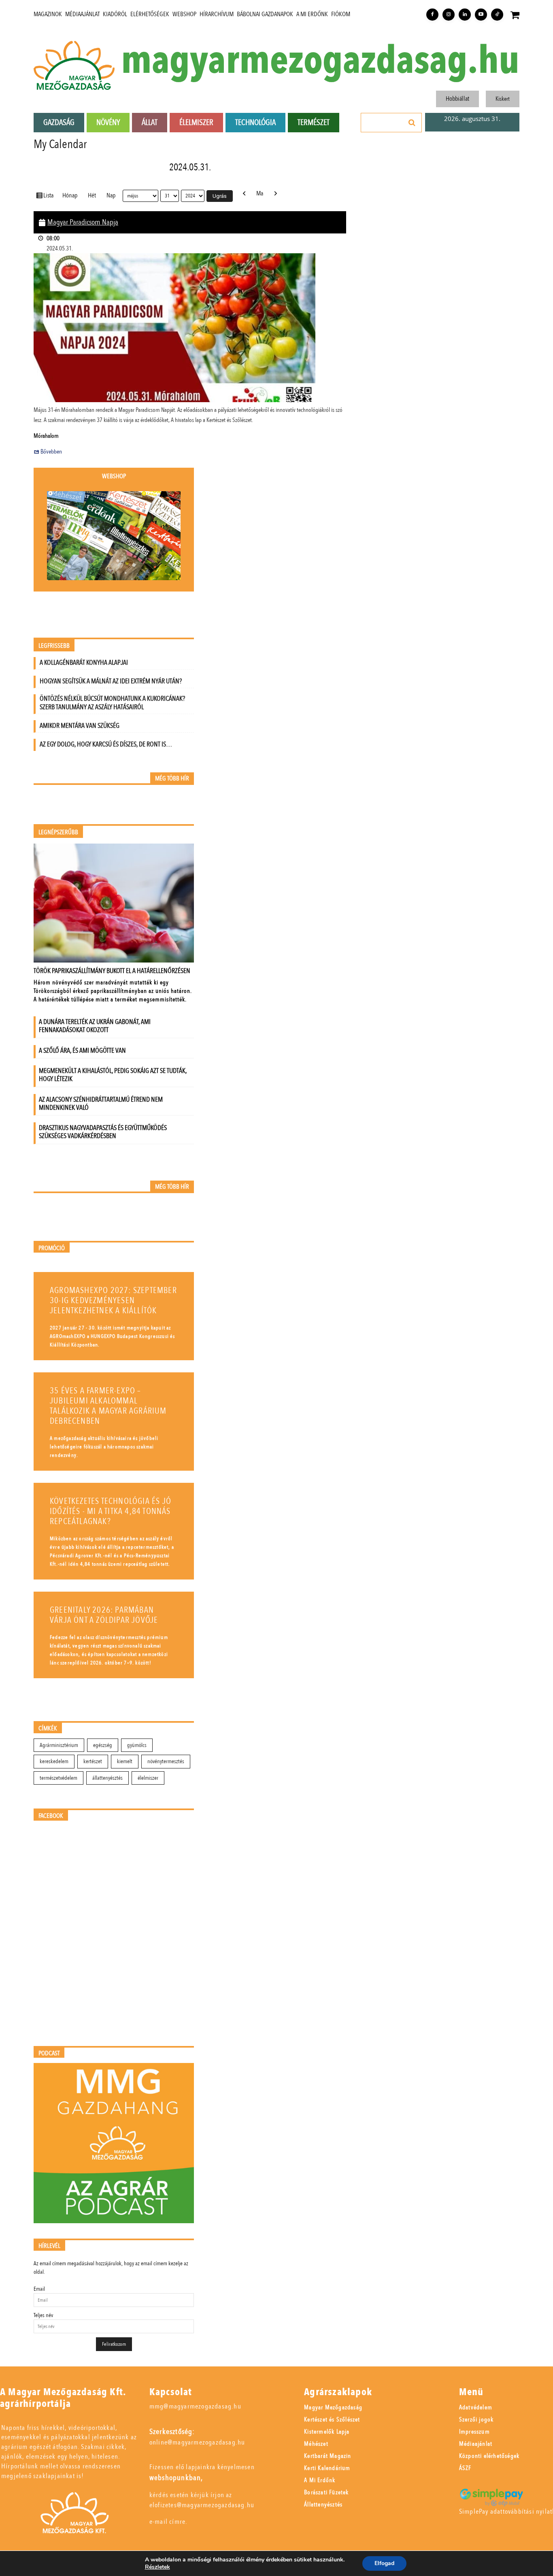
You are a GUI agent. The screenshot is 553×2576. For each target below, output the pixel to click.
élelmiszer (148, 1778)
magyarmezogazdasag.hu (320, 61)
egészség (103, 1745)
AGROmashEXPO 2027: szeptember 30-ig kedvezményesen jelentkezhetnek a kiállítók (113, 1301)
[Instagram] (449, 15)
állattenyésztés (107, 1778)
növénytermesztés (166, 1761)
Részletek (157, 2567)
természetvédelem (58, 1778)
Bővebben (51, 452)
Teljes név (43, 2315)
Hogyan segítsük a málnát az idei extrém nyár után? (111, 681)
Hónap (70, 195)
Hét (92, 195)
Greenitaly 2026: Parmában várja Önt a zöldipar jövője (104, 1615)
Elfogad (384, 2563)
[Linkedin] (465, 15)
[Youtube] (481, 15)
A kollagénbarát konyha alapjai (84, 663)
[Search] (412, 123)
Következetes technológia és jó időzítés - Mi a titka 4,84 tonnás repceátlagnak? (111, 1511)
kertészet (93, 1761)
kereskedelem (54, 1761)
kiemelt (125, 1761)
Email (39, 2289)
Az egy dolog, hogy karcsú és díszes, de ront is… (106, 744)
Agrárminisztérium (59, 1745)
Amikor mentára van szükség (80, 726)
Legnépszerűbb (58, 832)
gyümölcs (137, 1745)
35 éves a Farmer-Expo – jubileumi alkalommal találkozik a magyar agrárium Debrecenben (108, 1406)
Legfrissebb (54, 646)
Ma (260, 193)
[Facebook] (432, 15)
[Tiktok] (497, 15)
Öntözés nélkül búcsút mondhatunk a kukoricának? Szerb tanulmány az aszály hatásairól (112, 703)
